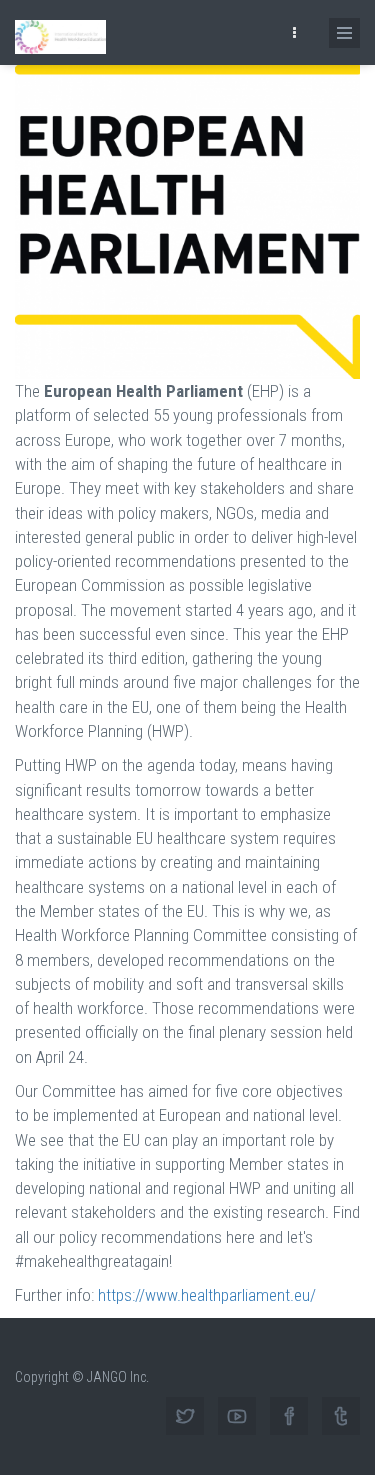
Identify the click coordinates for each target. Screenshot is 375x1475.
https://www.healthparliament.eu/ (207, 1295)
